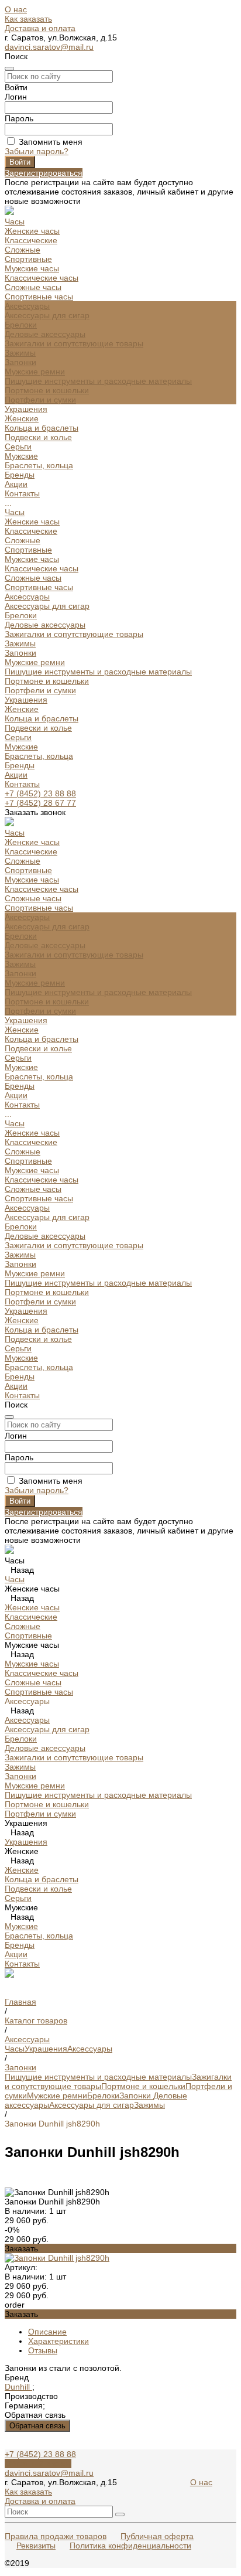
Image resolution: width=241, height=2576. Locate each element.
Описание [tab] (47, 2332)
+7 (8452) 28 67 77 (40, 803)
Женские (22, 418)
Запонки (20, 362)
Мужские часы (32, 268)
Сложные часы (33, 287)
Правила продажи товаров (56, 2536)
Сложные (23, 250)
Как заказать (28, 19)
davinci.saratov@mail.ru (49, 47)
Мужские (21, 456)
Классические (31, 240)
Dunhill (18, 2387)
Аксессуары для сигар (47, 315)
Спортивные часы (39, 297)
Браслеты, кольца (39, 465)
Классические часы (42, 278)
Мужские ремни (35, 372)
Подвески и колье (38, 437)
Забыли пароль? (37, 151)
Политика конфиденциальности (130, 2546)
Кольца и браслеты (42, 428)
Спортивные (28, 259)
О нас (16, 9)
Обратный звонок (38, 2463)
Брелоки (21, 325)
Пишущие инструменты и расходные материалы (98, 381)
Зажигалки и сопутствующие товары (74, 343)
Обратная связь (37, 2426)
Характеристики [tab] (58, 2341)
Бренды (20, 765)
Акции (16, 775)
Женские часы (32, 231)
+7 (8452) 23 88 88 (40, 793)
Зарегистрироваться (44, 173)
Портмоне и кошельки (47, 390)
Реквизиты (36, 2546)
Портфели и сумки (40, 400)
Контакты (22, 784)
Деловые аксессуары (45, 334)
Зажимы (20, 353)
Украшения (26, 700)
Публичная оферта (157, 2536)
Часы (15, 512)
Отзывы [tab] (43, 2350)
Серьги (18, 447)
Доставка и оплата (40, 28)
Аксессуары (27, 597)
